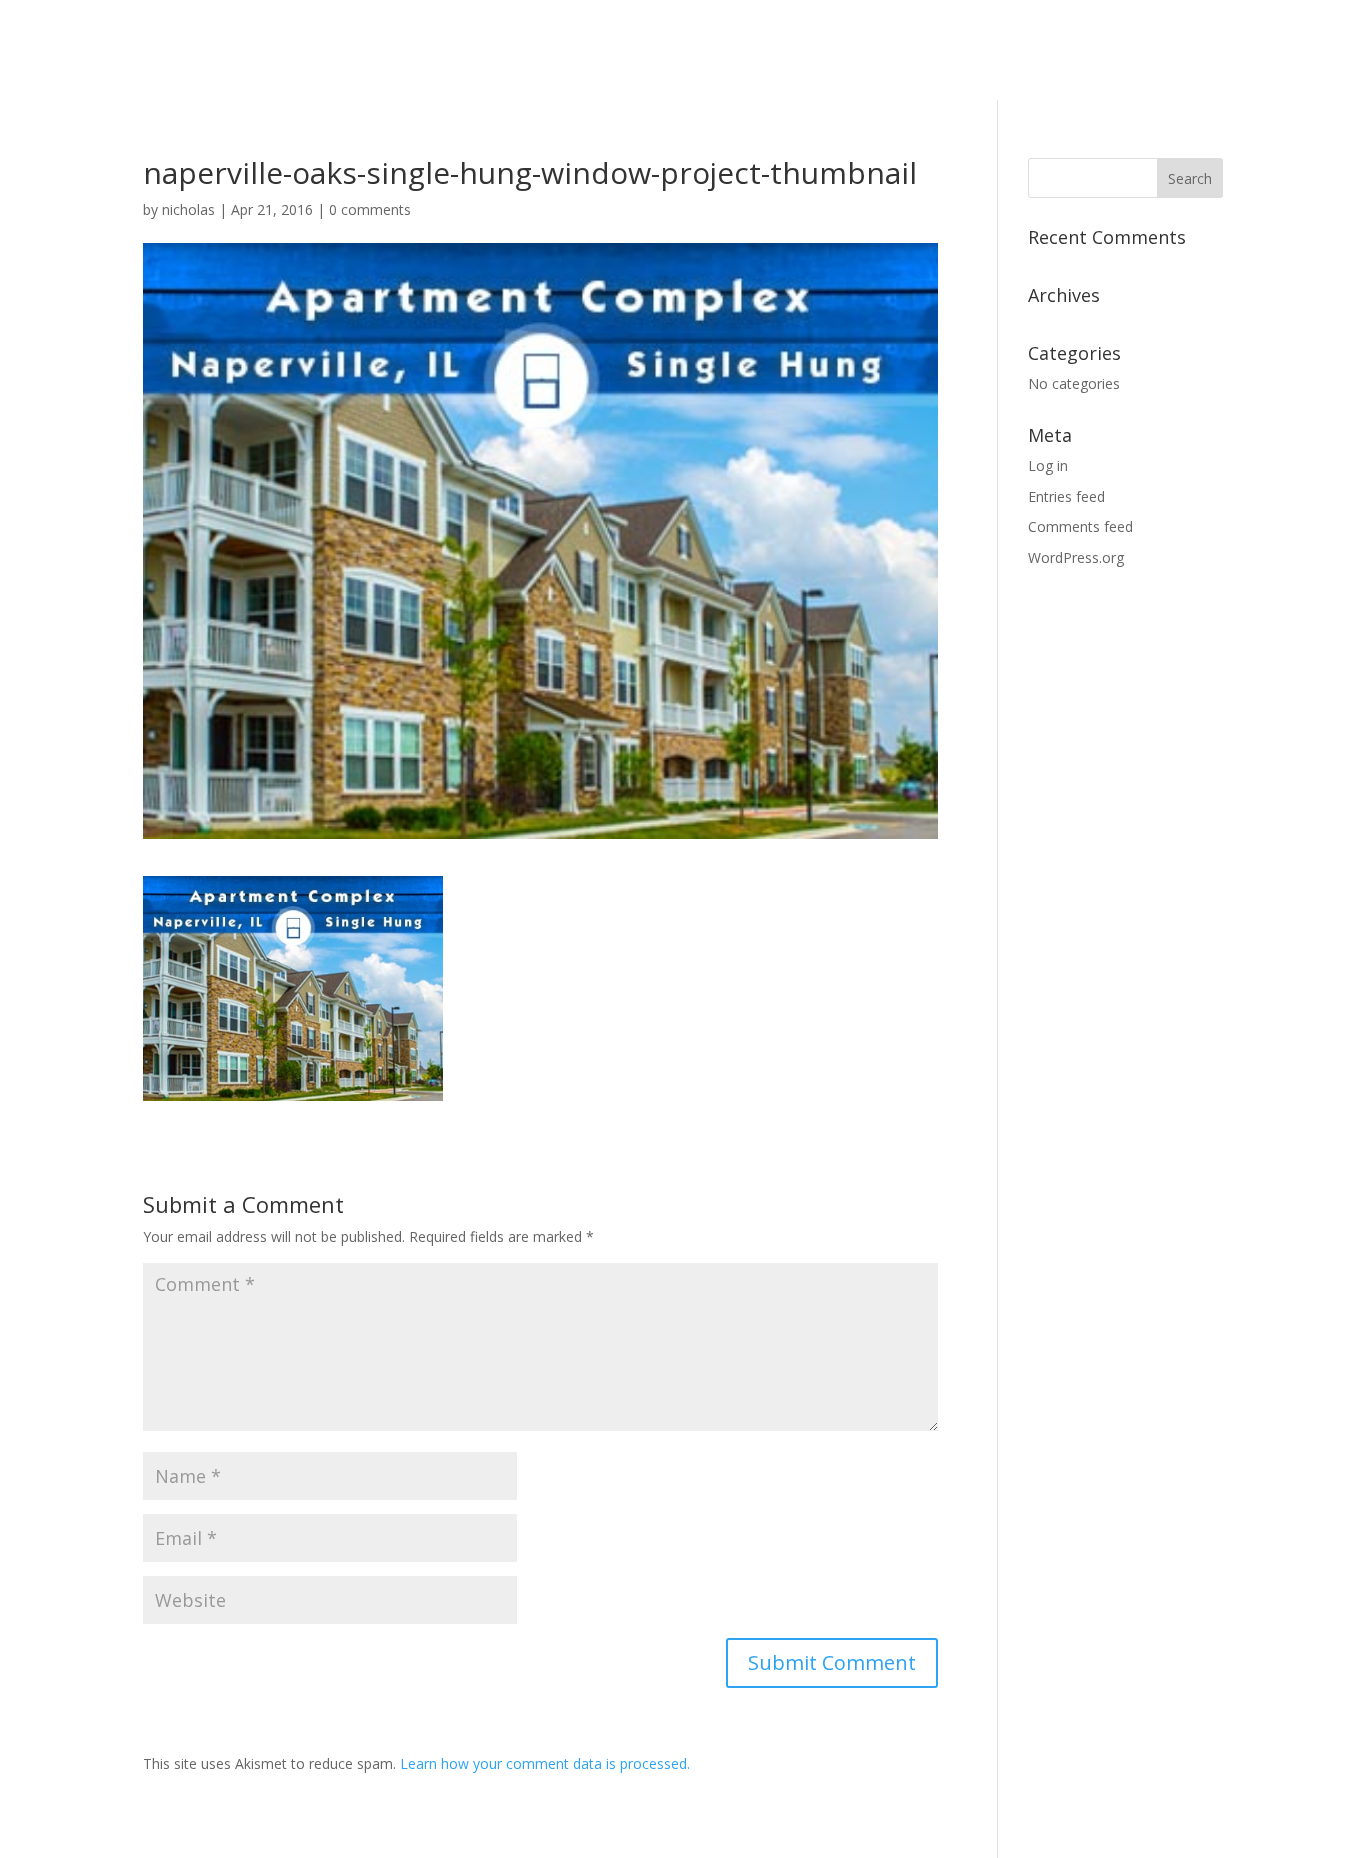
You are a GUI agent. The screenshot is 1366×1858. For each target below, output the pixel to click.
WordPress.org (1076, 557)
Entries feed (1066, 496)
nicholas (188, 209)
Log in (1048, 465)
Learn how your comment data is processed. (545, 1763)
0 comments (370, 209)
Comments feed (1080, 526)
